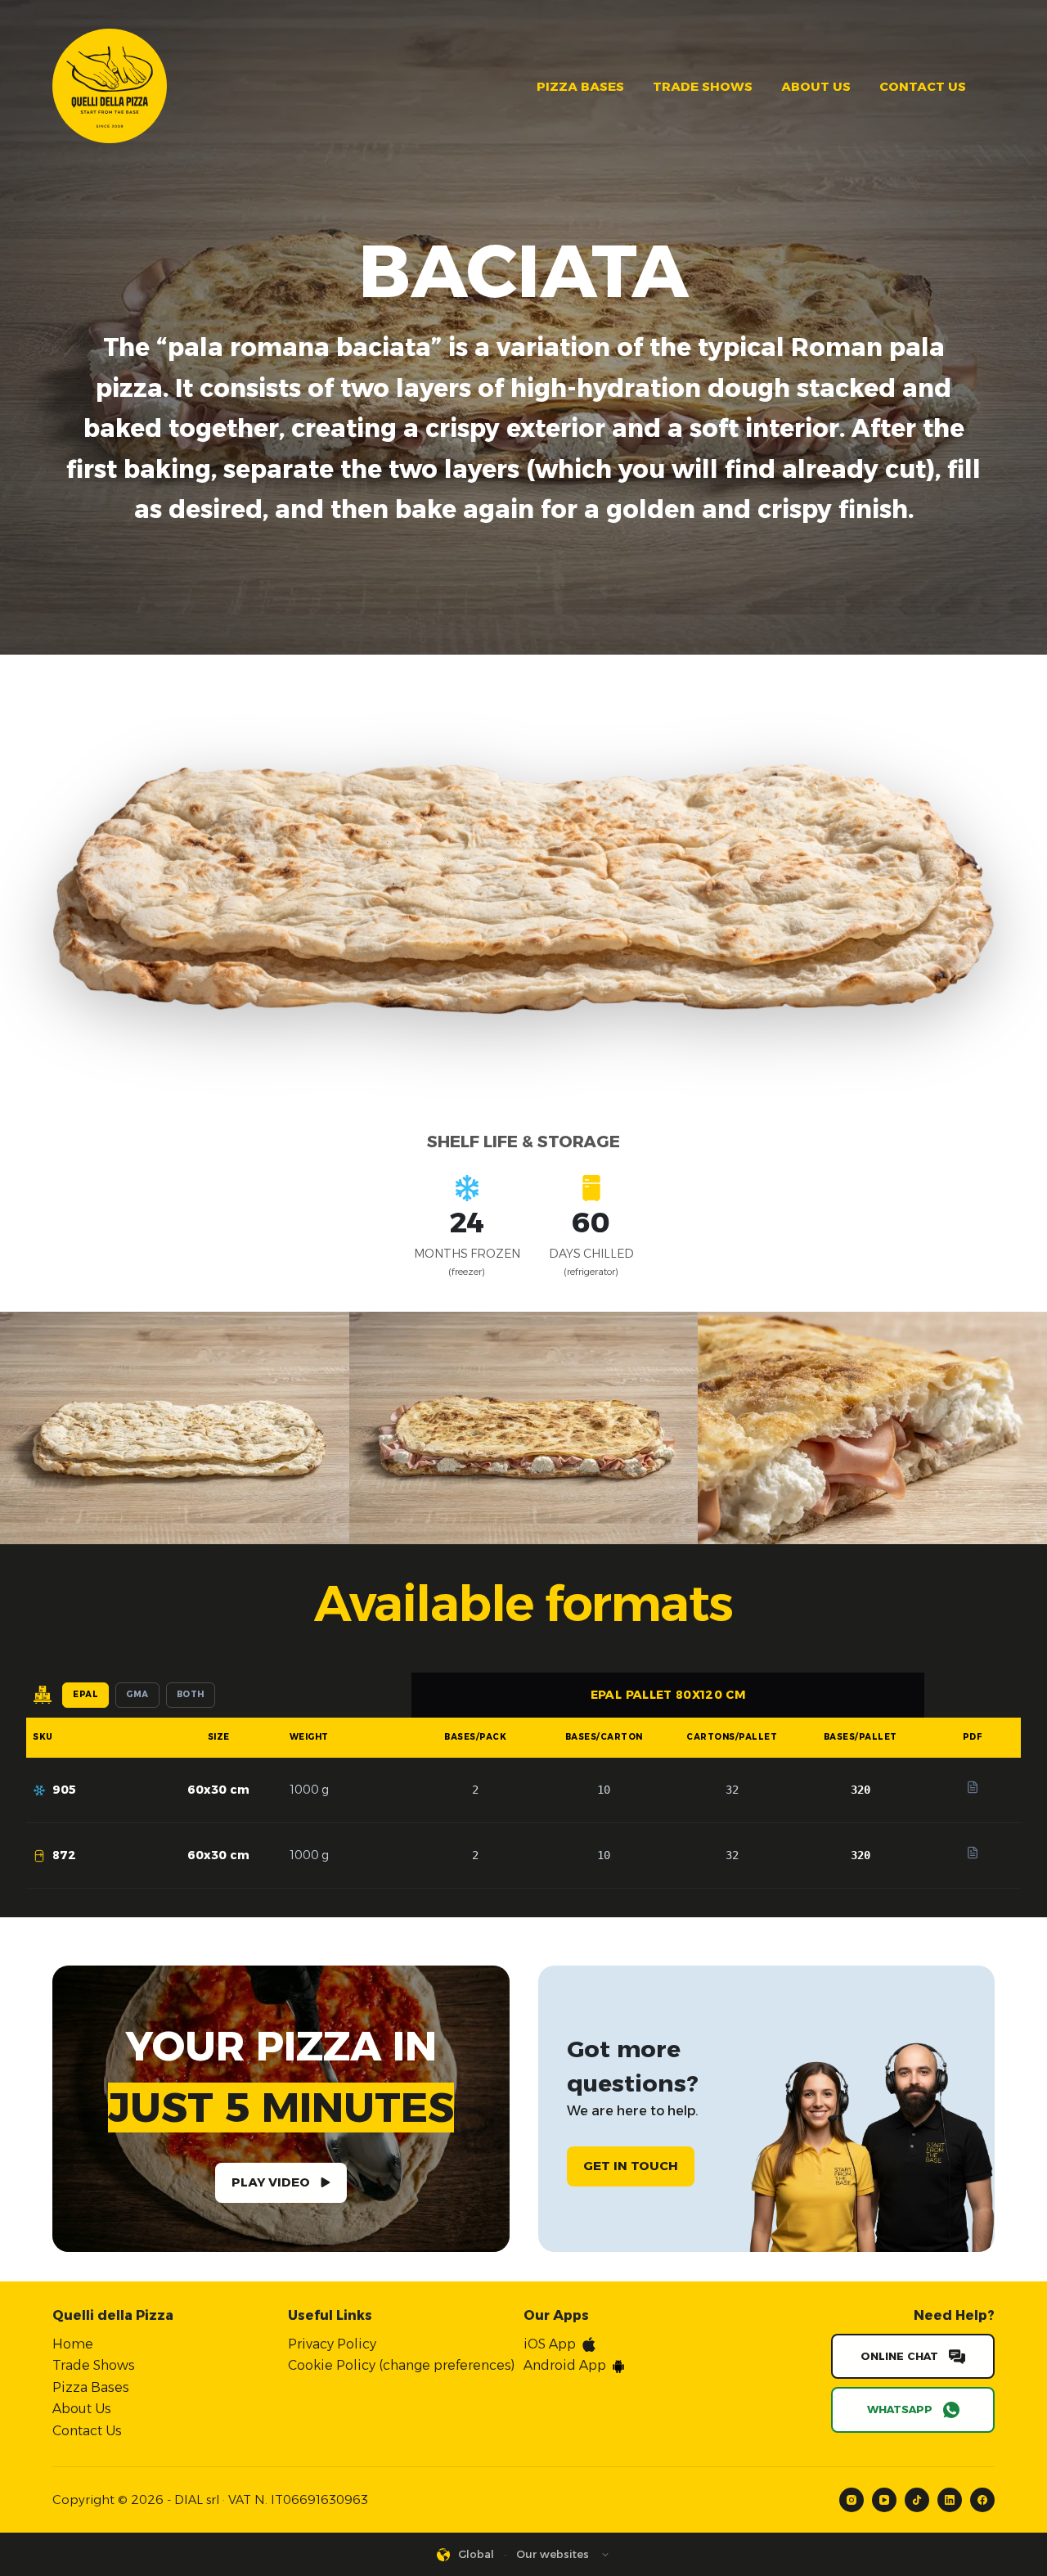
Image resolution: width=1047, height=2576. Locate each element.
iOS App (550, 2344)
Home (73, 2344)
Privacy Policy (332, 2344)
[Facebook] (982, 2500)
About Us (816, 86)
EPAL (85, 1694)
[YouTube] (884, 2500)
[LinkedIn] (950, 2500)
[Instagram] (852, 2500)
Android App (565, 2365)
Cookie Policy (332, 2365)
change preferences (447, 2365)
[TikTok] (917, 2500)
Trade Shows (703, 86)
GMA (137, 1694)
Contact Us (923, 86)
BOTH (191, 1694)
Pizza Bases (580, 86)
